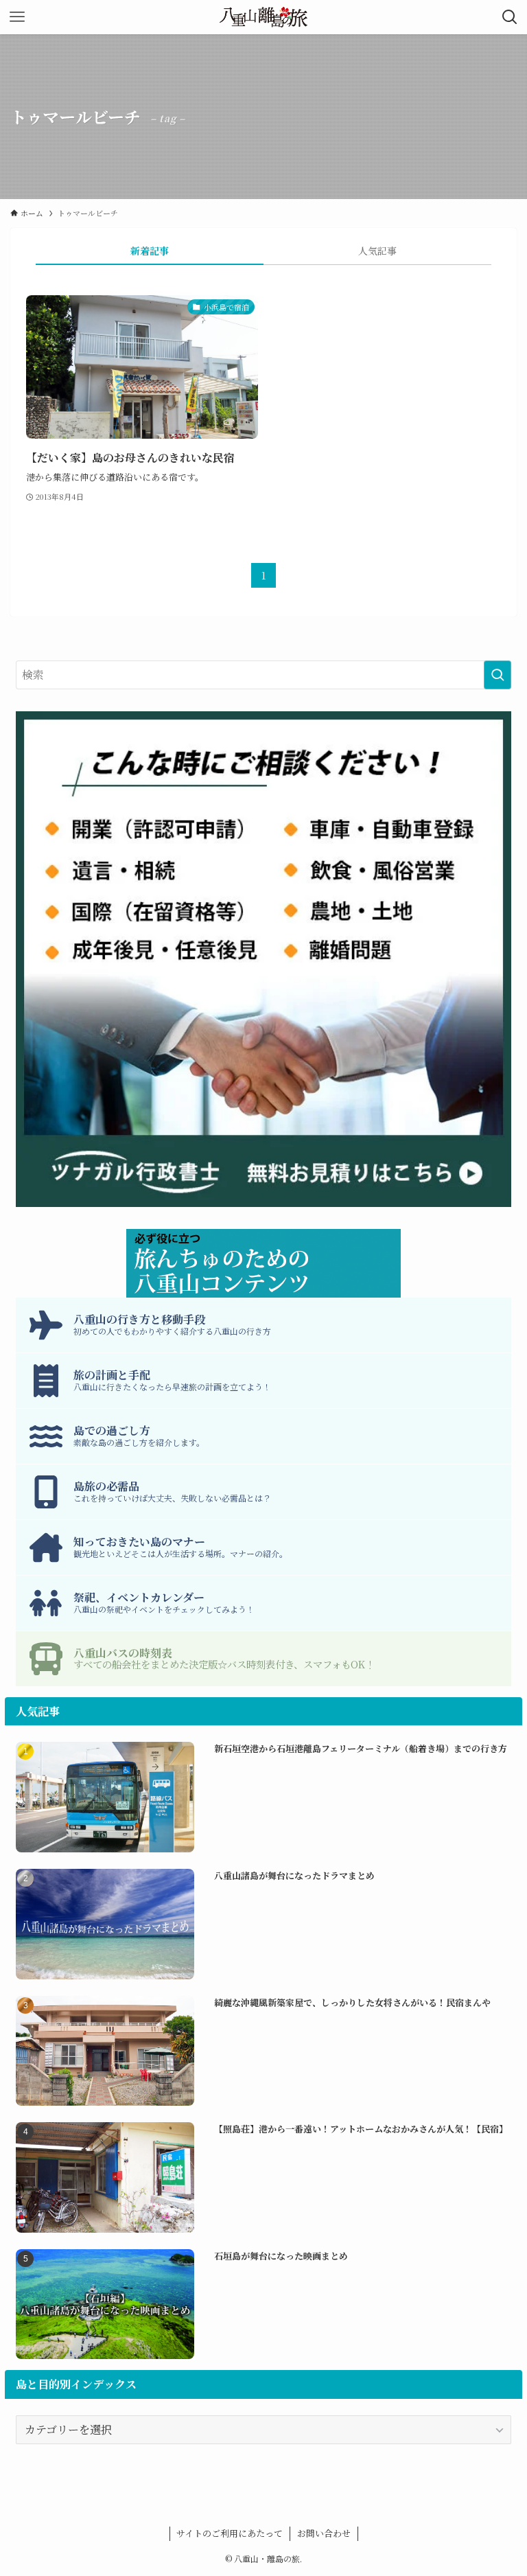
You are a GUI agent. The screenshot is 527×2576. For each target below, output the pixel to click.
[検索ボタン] (510, 17)
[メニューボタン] (17, 17)
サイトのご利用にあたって (230, 2533)
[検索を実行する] (497, 675)
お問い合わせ (324, 2533)
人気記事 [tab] (377, 251)
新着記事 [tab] (150, 251)
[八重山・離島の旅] (263, 17)
